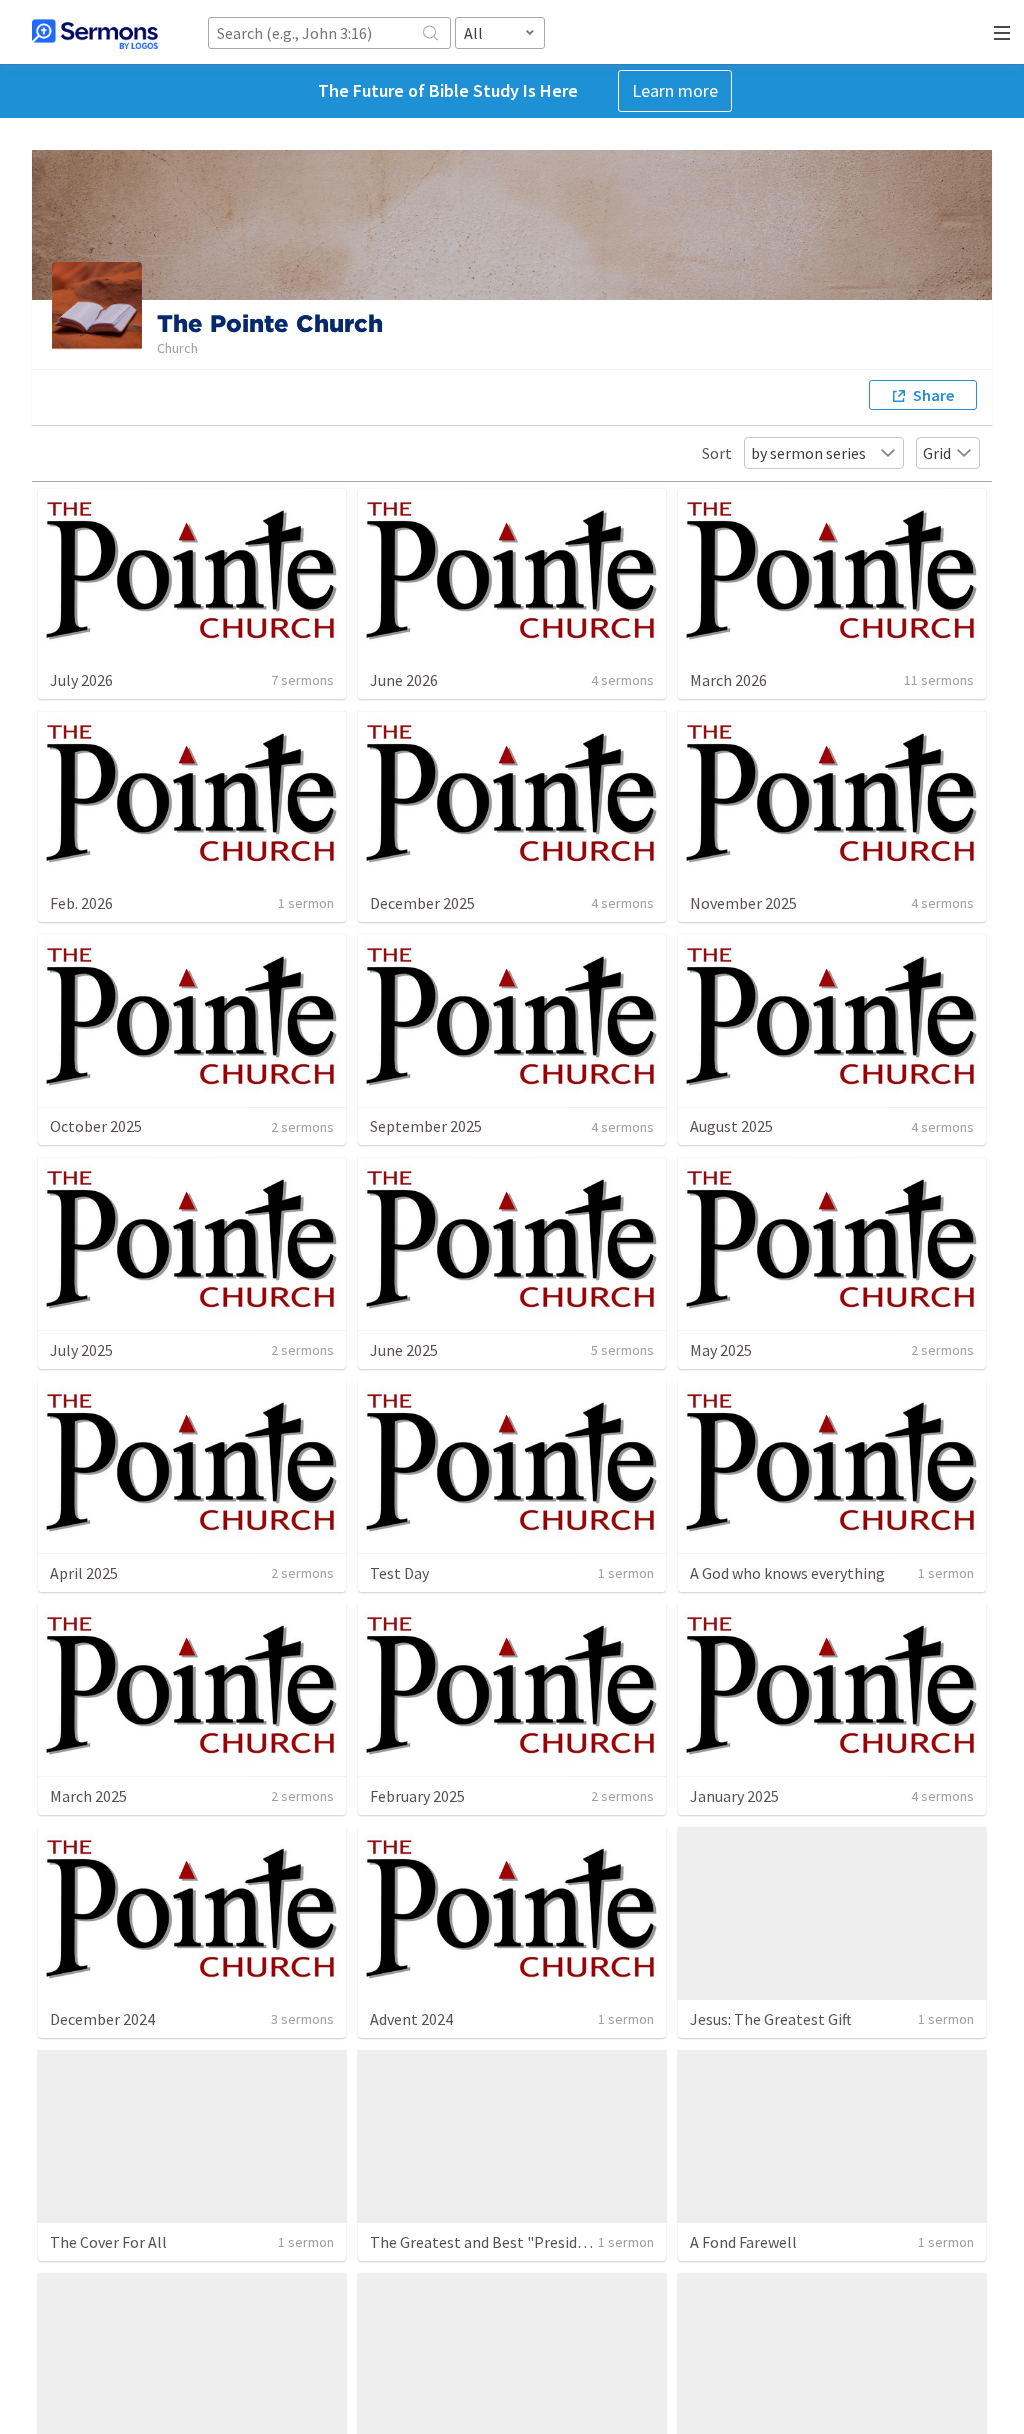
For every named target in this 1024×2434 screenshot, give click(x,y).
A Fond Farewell (743, 2242)
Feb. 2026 (81, 903)
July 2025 (81, 1350)
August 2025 (731, 1126)
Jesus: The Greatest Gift (771, 2019)
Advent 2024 (411, 2019)
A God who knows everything (787, 1573)
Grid (937, 453)
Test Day (399, 1573)
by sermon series (808, 453)
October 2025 (96, 1126)
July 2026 (81, 680)
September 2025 (426, 1126)
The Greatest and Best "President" (489, 2242)
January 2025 (734, 1796)
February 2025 (417, 1796)
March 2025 (88, 1796)
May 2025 (721, 1350)
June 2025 (404, 1350)
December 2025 (422, 903)
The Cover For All (108, 2242)
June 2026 (404, 680)
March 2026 (728, 680)
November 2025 (743, 903)
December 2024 (102, 2019)
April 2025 (84, 1573)
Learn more (675, 90)
